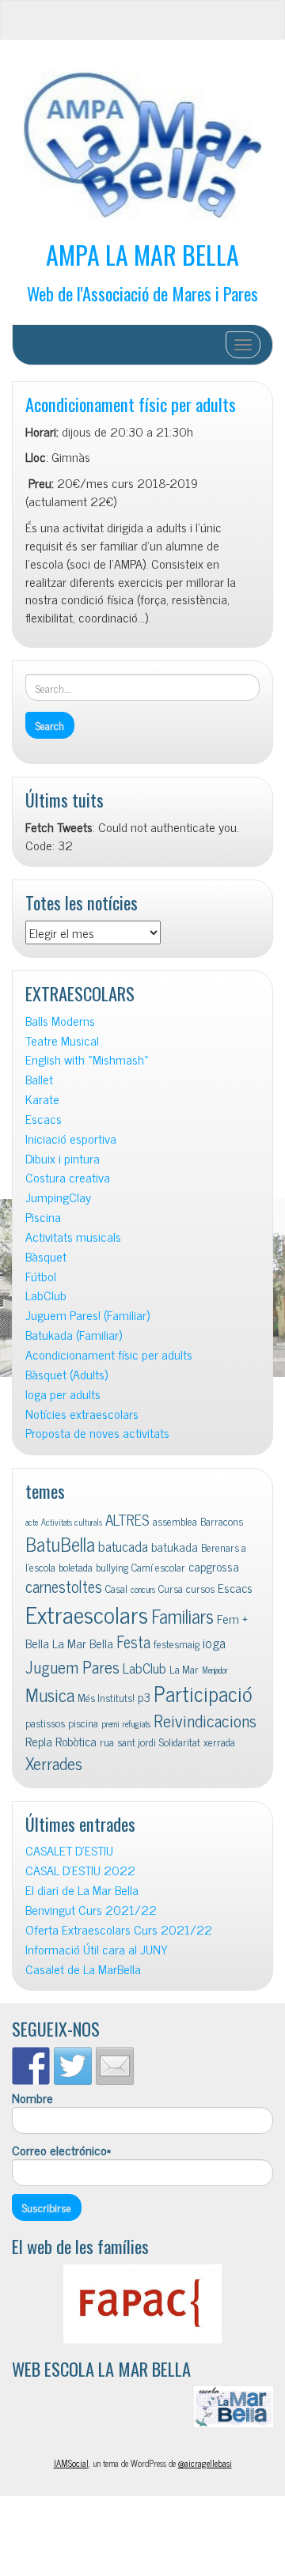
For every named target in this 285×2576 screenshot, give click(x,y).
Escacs (44, 1119)
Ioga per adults (63, 1394)
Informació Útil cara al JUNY (97, 1949)
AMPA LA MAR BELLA (142, 254)
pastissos (45, 1723)
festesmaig (177, 1644)
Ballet (39, 1079)
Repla (39, 1741)
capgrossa (214, 1566)
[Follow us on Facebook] (31, 2066)
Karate (42, 1099)
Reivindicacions (205, 1720)
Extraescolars (87, 1613)
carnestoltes (64, 1586)
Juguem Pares (72, 1666)
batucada (123, 1546)
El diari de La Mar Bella (82, 1890)
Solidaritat (180, 1742)
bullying (112, 1567)
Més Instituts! (106, 1697)
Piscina (43, 1217)
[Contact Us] (115, 2066)
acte (32, 1522)
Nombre (32, 2098)
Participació (203, 1693)
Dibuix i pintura (63, 1158)
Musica (50, 1695)
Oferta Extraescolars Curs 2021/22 (119, 1929)
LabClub (46, 1295)
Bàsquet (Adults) (66, 1374)
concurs (143, 1589)
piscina (83, 1723)
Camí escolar (158, 1567)
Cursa (171, 1588)
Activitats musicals (73, 1237)
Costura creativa (68, 1177)
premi (110, 1724)
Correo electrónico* (61, 2150)
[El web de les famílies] (142, 2304)
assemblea (175, 1521)
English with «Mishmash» (87, 1059)
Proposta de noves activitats (97, 1433)
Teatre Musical (62, 1040)
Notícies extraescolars (82, 1414)
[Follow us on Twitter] (73, 2066)
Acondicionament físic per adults (131, 404)
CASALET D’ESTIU (69, 1850)
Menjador (215, 1670)
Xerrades (54, 1763)
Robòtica (76, 1741)
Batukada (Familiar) (74, 1335)
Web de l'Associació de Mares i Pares (142, 293)
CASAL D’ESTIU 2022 (80, 1870)
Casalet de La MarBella (83, 1969)
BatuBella (60, 1543)
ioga (214, 1642)
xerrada (219, 1742)
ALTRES (127, 1519)
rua (107, 1742)
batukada (175, 1546)
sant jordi (137, 1742)
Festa (133, 1642)
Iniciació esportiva (71, 1139)
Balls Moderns (60, 1021)
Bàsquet (46, 1256)
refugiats (137, 1724)
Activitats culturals (72, 1522)
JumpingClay (58, 1197)
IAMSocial (71, 2463)
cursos (200, 1588)
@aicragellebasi (205, 2463)
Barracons (222, 1521)
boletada (76, 1567)
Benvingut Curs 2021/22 (91, 1910)
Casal (116, 1588)
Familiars (182, 1615)
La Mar (184, 1669)
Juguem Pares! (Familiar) (87, 1315)
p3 (144, 1697)
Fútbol (41, 1276)
